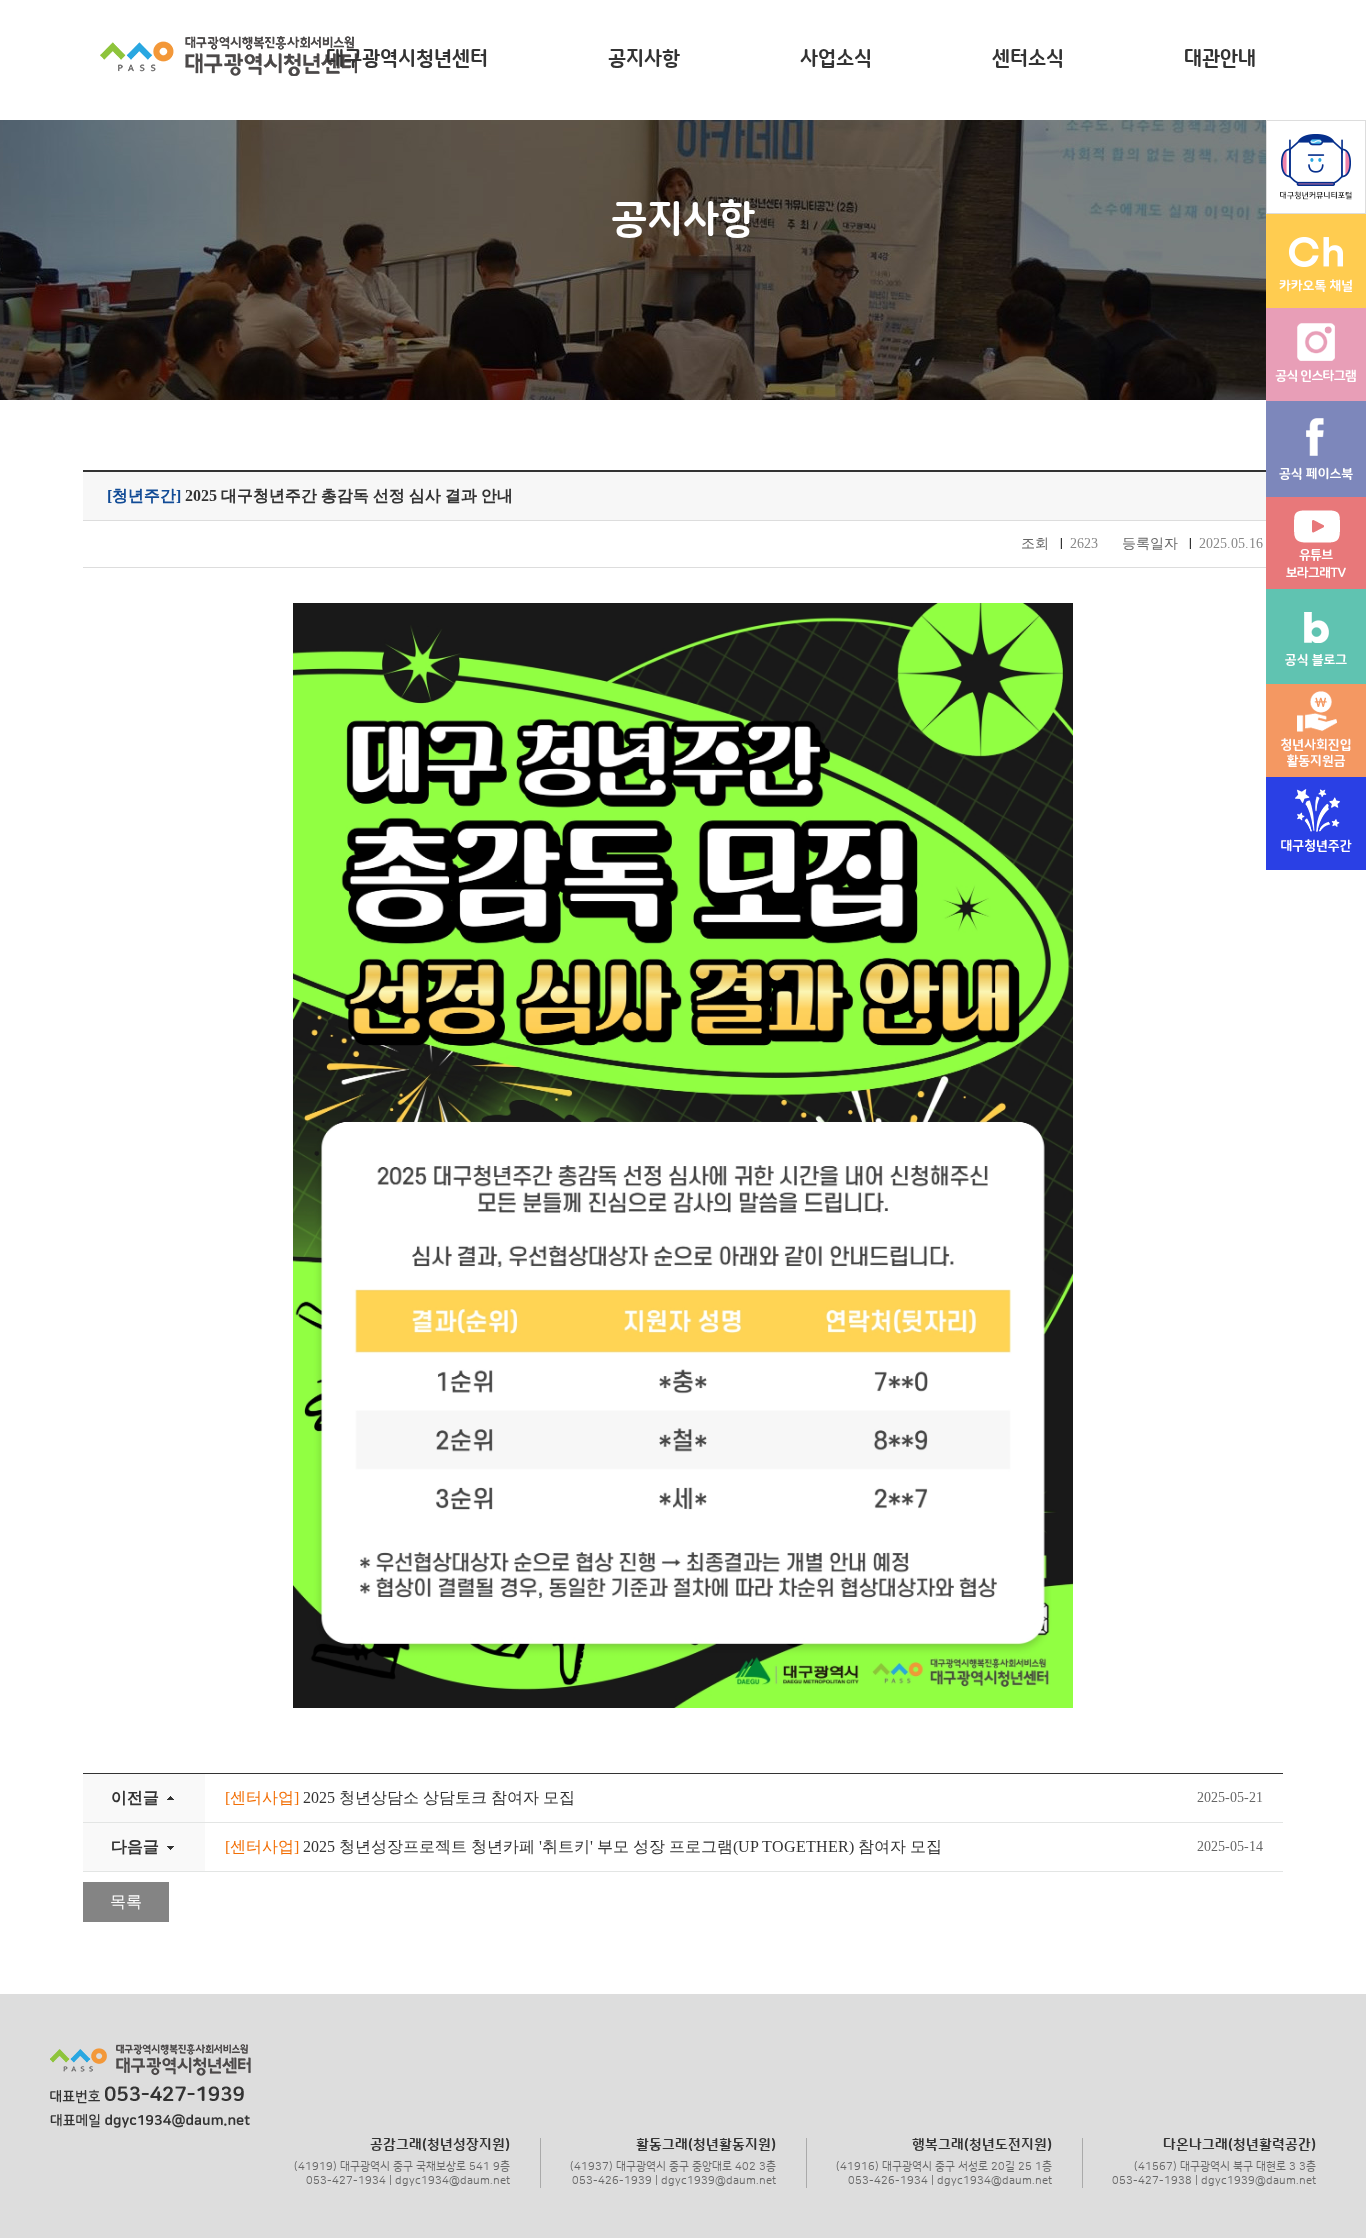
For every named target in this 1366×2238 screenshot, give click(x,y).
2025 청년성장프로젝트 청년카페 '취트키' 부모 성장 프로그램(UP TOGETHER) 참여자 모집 (583, 1846)
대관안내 (1220, 59)
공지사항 (644, 59)
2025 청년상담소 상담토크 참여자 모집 (400, 1797)
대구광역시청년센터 (407, 59)
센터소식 (1028, 59)
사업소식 (836, 59)
